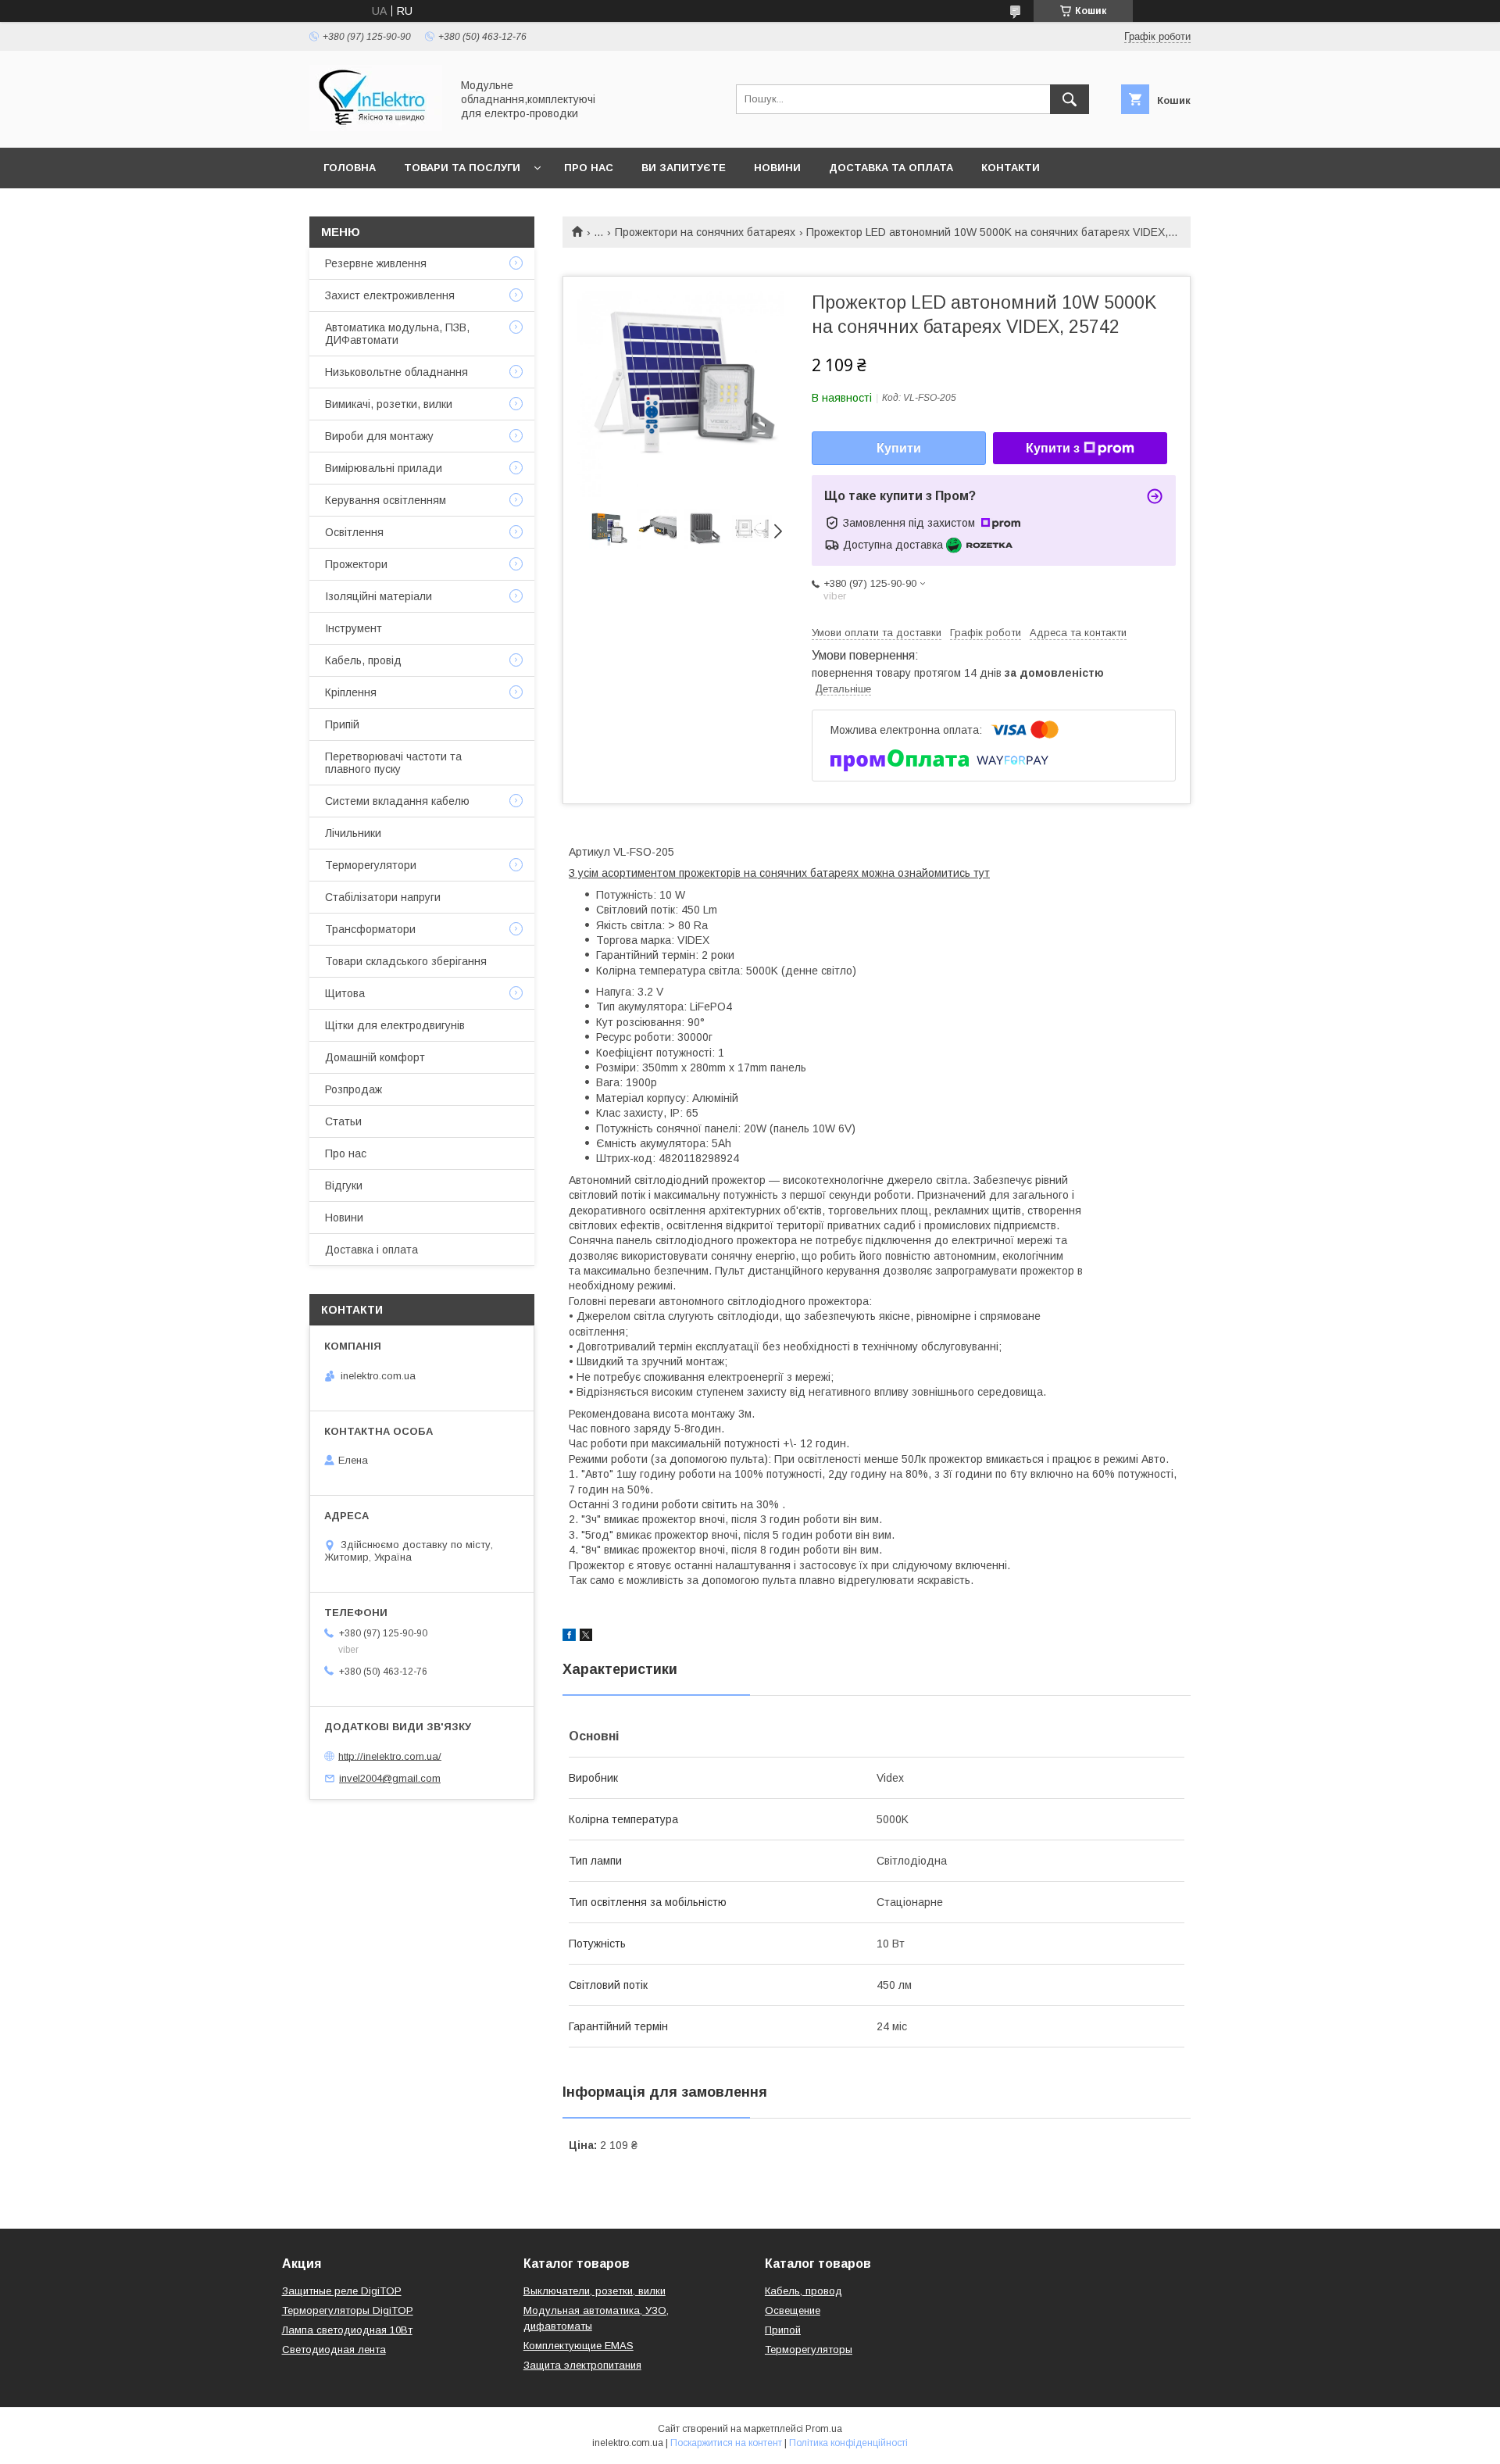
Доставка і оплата (371, 1250)
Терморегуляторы (809, 2350)
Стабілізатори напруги (383, 897)
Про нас (589, 168)
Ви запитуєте (684, 168)
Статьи (343, 1121)
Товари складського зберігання (406, 961)
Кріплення (351, 692)
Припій (342, 724)
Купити (899, 448)
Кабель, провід (363, 660)
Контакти (1011, 168)
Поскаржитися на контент (726, 2443)
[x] (586, 1637)
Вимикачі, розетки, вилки (389, 404)
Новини (777, 168)
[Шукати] (1070, 99)
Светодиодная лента (334, 2350)
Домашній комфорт (375, 1057)
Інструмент (354, 628)
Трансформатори (370, 929)
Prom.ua (824, 2429)
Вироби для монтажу (379, 436)
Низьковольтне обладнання (396, 372)
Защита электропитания (582, 2365)
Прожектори (356, 564)
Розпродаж (354, 1089)
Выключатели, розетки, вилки (595, 2291)
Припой (783, 2330)
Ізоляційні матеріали (379, 596)
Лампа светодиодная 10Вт (347, 2330)
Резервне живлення (376, 263)
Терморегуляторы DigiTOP (348, 2310)
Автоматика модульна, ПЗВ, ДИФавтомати (397, 334)
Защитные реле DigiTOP (342, 2291)
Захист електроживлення (390, 295)
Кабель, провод (804, 2291)
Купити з (1053, 448)
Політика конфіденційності (848, 2443)
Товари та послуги (462, 168)
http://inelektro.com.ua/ (390, 1756)
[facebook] (569, 1637)
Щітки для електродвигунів (395, 1025)
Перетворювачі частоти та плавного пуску (393, 763)
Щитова (345, 993)
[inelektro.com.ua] (376, 127)
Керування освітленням (386, 500)
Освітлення (354, 532)
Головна (350, 168)
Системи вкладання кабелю (397, 801)
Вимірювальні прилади (384, 468)
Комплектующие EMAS (579, 2346)
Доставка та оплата (891, 168)
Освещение (793, 2310)
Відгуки (344, 1186)
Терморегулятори (371, 865)
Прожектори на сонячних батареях (705, 232)
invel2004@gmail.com (390, 1778)
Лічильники (353, 833)
